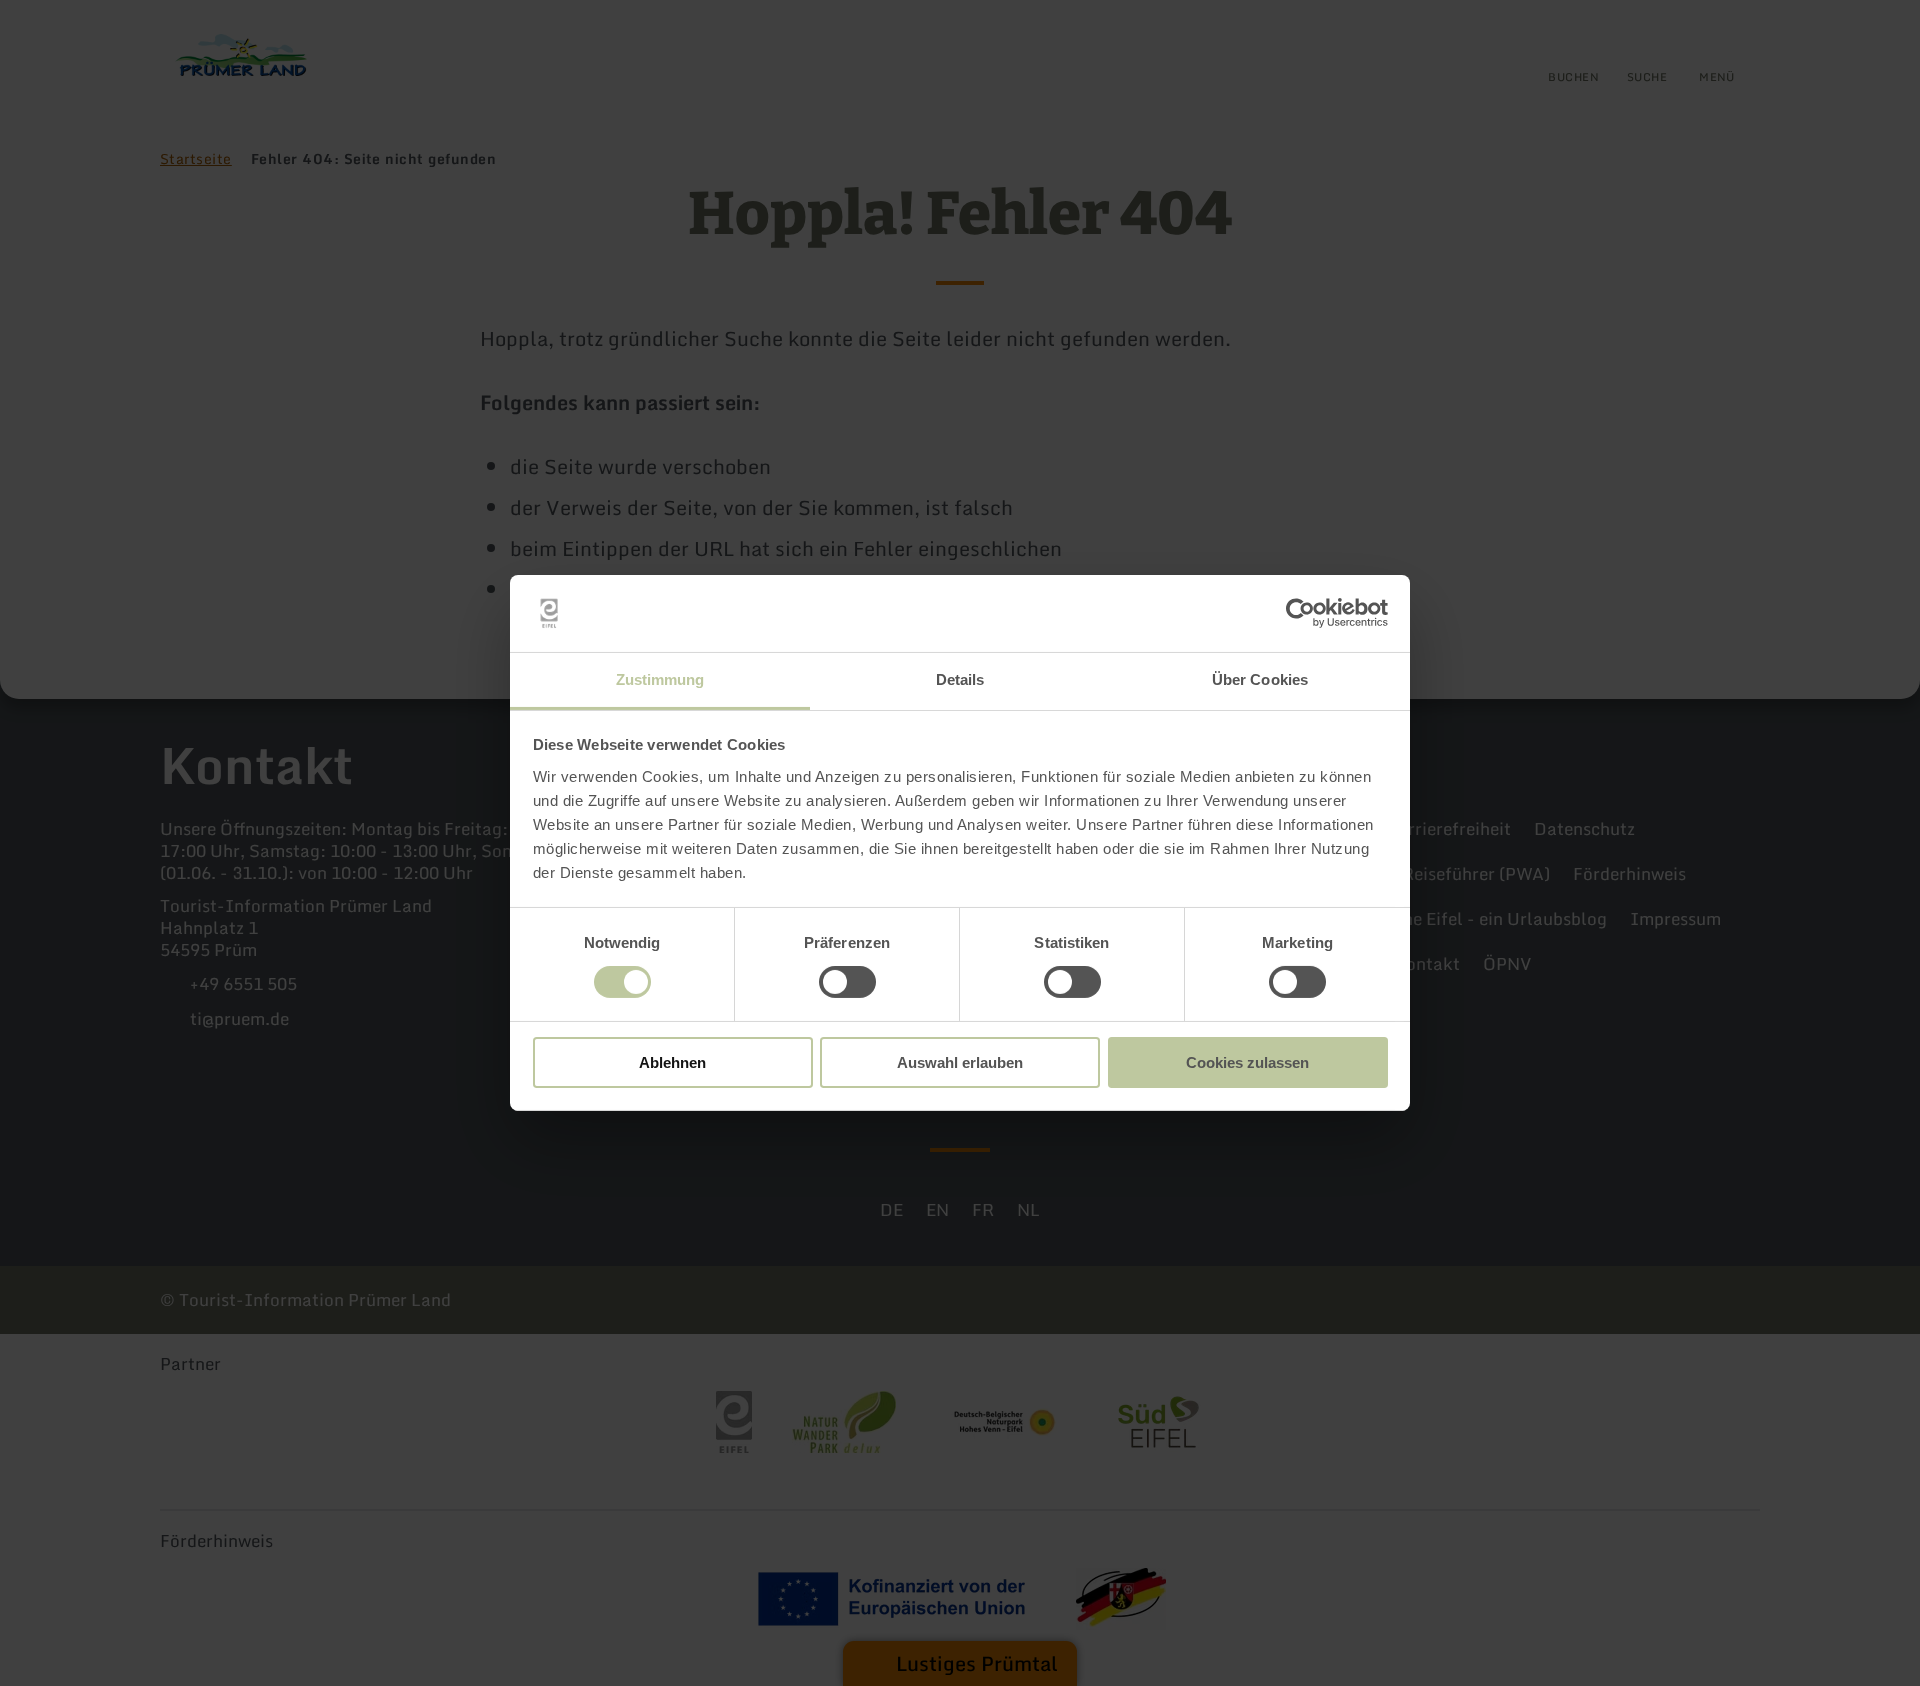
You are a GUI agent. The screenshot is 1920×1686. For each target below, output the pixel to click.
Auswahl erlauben (960, 1062)
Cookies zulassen (1247, 1062)
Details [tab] (960, 679)
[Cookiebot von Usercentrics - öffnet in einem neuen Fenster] (1300, 613)
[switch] (847, 982)
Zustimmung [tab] (660, 679)
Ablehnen (672, 1062)
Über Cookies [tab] (1260, 679)
